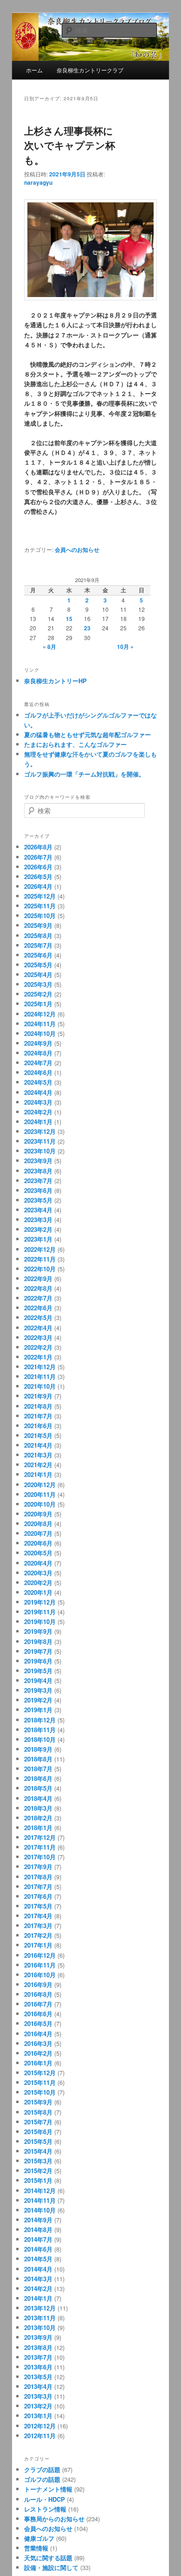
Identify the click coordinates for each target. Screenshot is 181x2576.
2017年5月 (38, 1906)
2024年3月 (38, 1102)
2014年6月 (38, 2249)
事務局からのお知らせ (54, 2519)
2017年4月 (38, 1916)
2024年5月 (38, 1082)
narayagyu (38, 182)
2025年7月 (38, 945)
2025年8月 (38, 935)
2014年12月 (40, 2191)
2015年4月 (38, 2151)
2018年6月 (38, 1778)
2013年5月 (38, 2377)
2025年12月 (40, 896)
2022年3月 (38, 1337)
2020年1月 (38, 1592)
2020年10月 (40, 1504)
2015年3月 (38, 2161)
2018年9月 (38, 1749)
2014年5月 (38, 2259)
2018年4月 (38, 1798)
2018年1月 (38, 1828)
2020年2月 (38, 1582)
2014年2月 (38, 2288)
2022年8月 (38, 1288)
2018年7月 (38, 1769)
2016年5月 (38, 2023)
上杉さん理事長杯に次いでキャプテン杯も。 (70, 145)
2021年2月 (38, 1465)
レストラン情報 (45, 2509)
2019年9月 (38, 1631)
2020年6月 (38, 1543)
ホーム (34, 70)
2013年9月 (38, 2337)
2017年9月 (38, 1867)
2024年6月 (38, 1072)
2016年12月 (40, 1955)
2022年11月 (40, 1259)
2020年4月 (38, 1563)
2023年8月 (38, 1171)
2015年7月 (38, 2122)
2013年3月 (38, 2396)
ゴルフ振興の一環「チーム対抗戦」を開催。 (84, 774)
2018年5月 (38, 1788)
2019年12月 (40, 1602)
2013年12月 (40, 2308)
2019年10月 (40, 1621)
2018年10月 (40, 1739)
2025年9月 (38, 925)
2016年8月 (38, 1994)
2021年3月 (38, 1455)
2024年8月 (38, 1053)
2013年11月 (40, 2318)
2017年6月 (38, 1896)
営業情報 (36, 2548)
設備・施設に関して (51, 2567)
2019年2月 (38, 1700)
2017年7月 (38, 1887)
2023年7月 (38, 1181)
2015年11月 (40, 2082)
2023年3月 (38, 1220)
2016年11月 (40, 1965)
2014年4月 (38, 2269)
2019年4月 (38, 1680)
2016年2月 (38, 2053)
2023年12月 (40, 1131)
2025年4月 (38, 974)
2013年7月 (38, 2357)
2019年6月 (38, 1661)
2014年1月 (38, 2298)
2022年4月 (38, 1328)
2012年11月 (40, 2436)
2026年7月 (38, 857)
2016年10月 (40, 1975)
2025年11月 (40, 906)
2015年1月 (38, 2180)
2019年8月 (38, 1641)
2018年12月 (40, 1720)
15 (69, 619)
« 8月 (49, 647)
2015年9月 (38, 2102)
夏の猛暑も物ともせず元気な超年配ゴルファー (87, 735)
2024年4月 (38, 1092)
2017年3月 (38, 1926)
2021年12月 (40, 1367)
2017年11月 (40, 1847)
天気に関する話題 (48, 2558)
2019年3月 (38, 1690)
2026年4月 (38, 886)
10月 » (125, 647)
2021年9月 (38, 1396)
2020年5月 (38, 1553)
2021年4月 (38, 1445)
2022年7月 (38, 1298)
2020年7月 (38, 1533)
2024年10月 (40, 1033)
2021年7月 (38, 1416)
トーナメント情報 (48, 2489)
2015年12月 (40, 2073)
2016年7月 (38, 2004)
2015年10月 (40, 2092)
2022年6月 (38, 1308)
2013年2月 (38, 2406)
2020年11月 (40, 1494)
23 (87, 628)
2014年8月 (38, 2230)
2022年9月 (38, 1278)
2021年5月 (38, 1435)
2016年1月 (38, 2063)
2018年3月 (38, 1808)
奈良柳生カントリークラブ (90, 70)
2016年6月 (38, 2014)
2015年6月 (38, 2132)
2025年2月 (38, 994)
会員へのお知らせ (77, 550)
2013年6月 (38, 2367)
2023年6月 (38, 1190)
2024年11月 (40, 1024)
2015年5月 (38, 2141)
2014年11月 (40, 2200)
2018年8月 (38, 1759)
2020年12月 (40, 1485)
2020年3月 (38, 1573)
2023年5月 (38, 1200)
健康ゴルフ (39, 2538)
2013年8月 (38, 2347)
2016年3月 (38, 2043)
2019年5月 (38, 1671)
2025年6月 (38, 955)
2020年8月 (38, 1524)
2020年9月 (38, 1514)
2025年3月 (38, 984)
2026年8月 (38, 847)
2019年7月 (38, 1651)
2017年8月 (38, 1877)
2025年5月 (38, 965)
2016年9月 (38, 1984)
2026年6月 (38, 867)
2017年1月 (38, 1945)
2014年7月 (38, 2239)
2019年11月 (40, 1612)
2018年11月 (40, 1730)
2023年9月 (38, 1161)
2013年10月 (40, 2327)
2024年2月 (38, 1112)
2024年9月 (38, 1043)
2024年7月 (38, 1063)
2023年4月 (38, 1210)
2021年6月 (38, 1426)
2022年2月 (38, 1347)
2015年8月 (38, 2112)
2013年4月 (38, 2386)
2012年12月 (40, 2426)
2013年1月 (38, 2416)
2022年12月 (40, 1249)
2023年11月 (40, 1141)
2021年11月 (40, 1376)
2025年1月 (38, 1004)
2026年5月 (38, 877)
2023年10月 (40, 1151)
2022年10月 (40, 1269)
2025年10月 (40, 916)
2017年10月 (40, 1857)
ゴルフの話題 (42, 2479)
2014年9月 (38, 2220)
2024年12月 (40, 1014)
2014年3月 (38, 2279)
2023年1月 (38, 1239)
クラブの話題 (42, 2469)
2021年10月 (40, 1386)
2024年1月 (38, 1122)
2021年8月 (38, 1406)
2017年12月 (40, 1837)
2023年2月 (38, 1229)
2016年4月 (38, 2034)
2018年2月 (38, 1818)
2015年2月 (38, 2171)
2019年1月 (38, 1710)
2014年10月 (40, 2210)
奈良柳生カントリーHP (55, 681)
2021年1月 (38, 1474)
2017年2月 (38, 1935)
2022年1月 (38, 1357)
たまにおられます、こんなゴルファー (75, 744)
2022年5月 (38, 1317)
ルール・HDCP (45, 2499)
